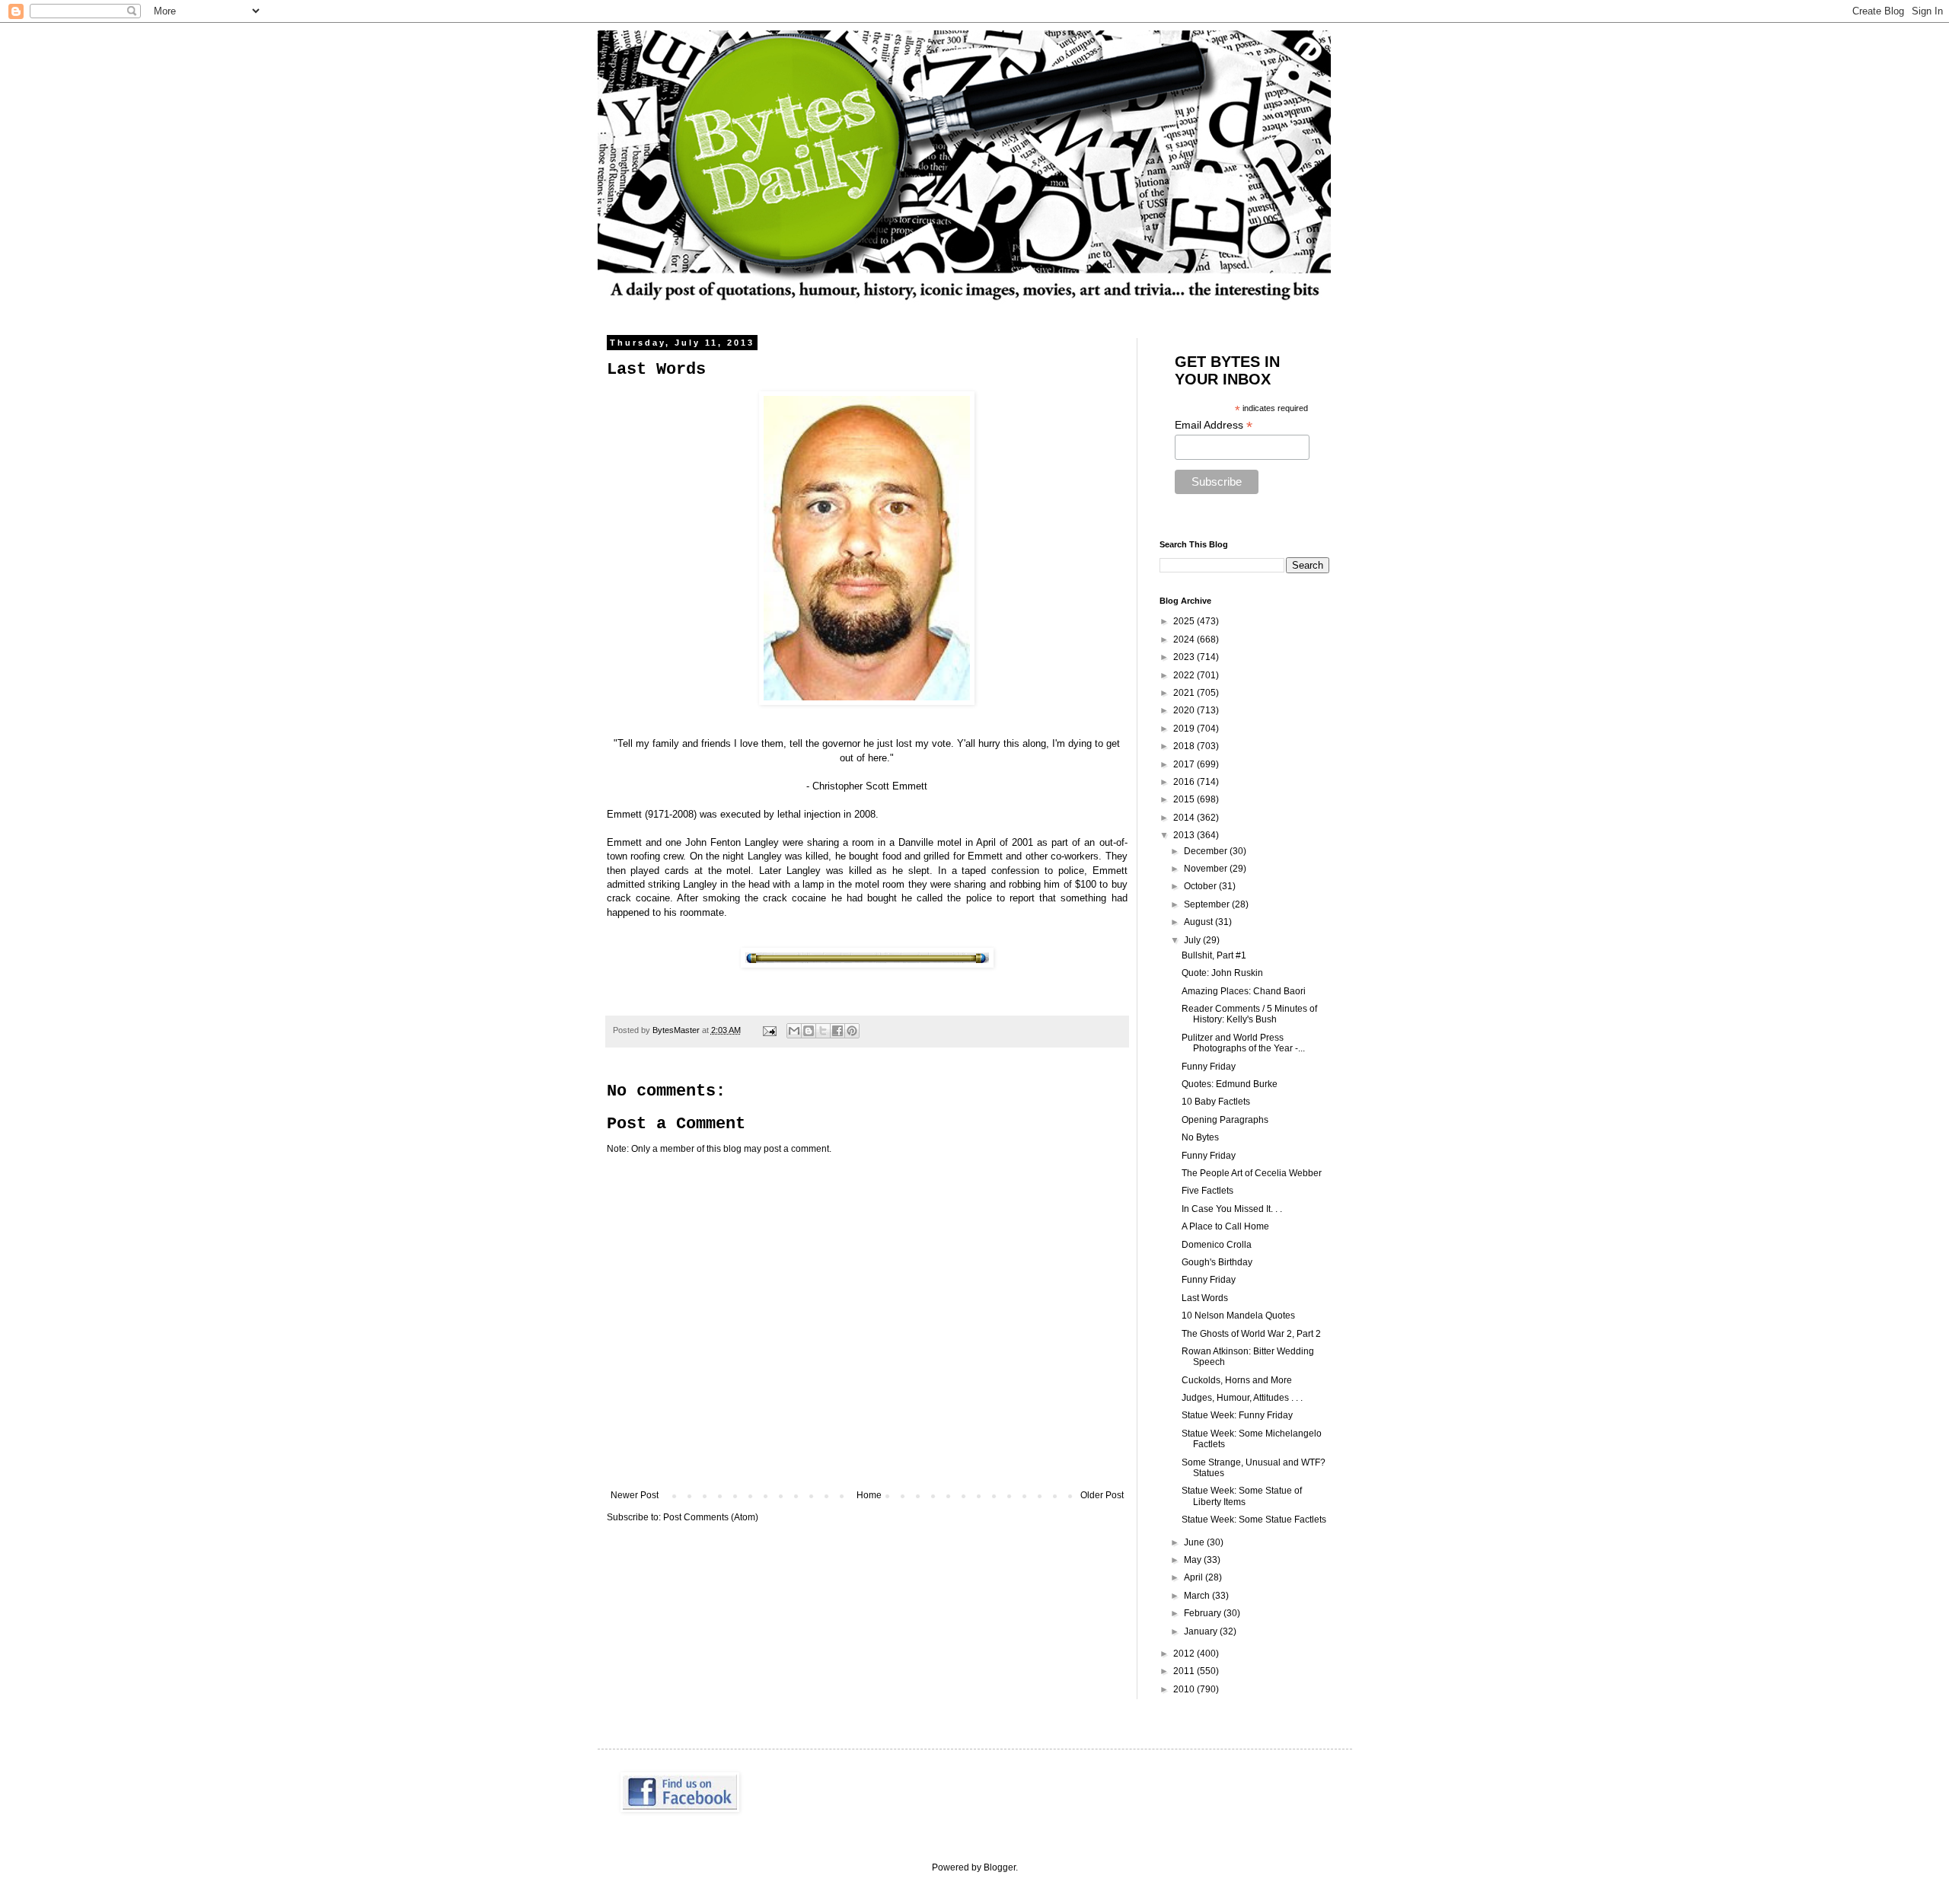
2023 (1185, 657)
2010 (1185, 1689)
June (1195, 1542)
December (1207, 851)
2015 (1185, 799)
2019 (1185, 729)
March (1198, 1596)
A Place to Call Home (1225, 1226)
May (1194, 1560)
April (1195, 1577)
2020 (1185, 710)
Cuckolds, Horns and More (1237, 1380)
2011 (1185, 1671)
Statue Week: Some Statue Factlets (1254, 1520)
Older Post (1102, 1495)
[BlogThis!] (809, 1031)
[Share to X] (823, 1031)
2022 (1185, 675)
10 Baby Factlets (1216, 1102)
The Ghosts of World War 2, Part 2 (1251, 1334)
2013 (1185, 835)
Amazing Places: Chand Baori (1244, 991)
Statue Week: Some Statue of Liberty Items (1242, 1496)
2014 (1185, 818)
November (1207, 869)
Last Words (1205, 1298)
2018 (1185, 746)
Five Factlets (1207, 1191)
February (1204, 1613)
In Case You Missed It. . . (1232, 1209)
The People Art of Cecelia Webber (1252, 1173)
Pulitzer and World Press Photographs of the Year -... (1243, 1043)
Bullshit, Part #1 (1214, 955)
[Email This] (794, 1031)
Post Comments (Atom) (711, 1517)
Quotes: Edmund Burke (1230, 1084)
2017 (1185, 764)
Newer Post (635, 1495)
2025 (1185, 621)
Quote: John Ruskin (1222, 973)
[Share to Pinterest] (852, 1031)
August (1199, 922)
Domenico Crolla (1217, 1245)
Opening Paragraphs (1225, 1120)
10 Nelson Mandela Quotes (1238, 1316)
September (1208, 904)
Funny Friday (1209, 1067)
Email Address (1214, 425)
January (1202, 1631)
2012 (1185, 1654)
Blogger (1000, 1867)
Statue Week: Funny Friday (1237, 1415)
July (1193, 940)
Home (869, 1495)
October (1201, 886)
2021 (1185, 693)
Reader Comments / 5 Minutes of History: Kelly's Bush (1249, 1014)
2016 (1185, 782)
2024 (1185, 639)
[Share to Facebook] (837, 1031)
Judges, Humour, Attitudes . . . (1242, 1398)
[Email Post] (769, 1030)
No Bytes (1200, 1137)
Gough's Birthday (1217, 1262)
